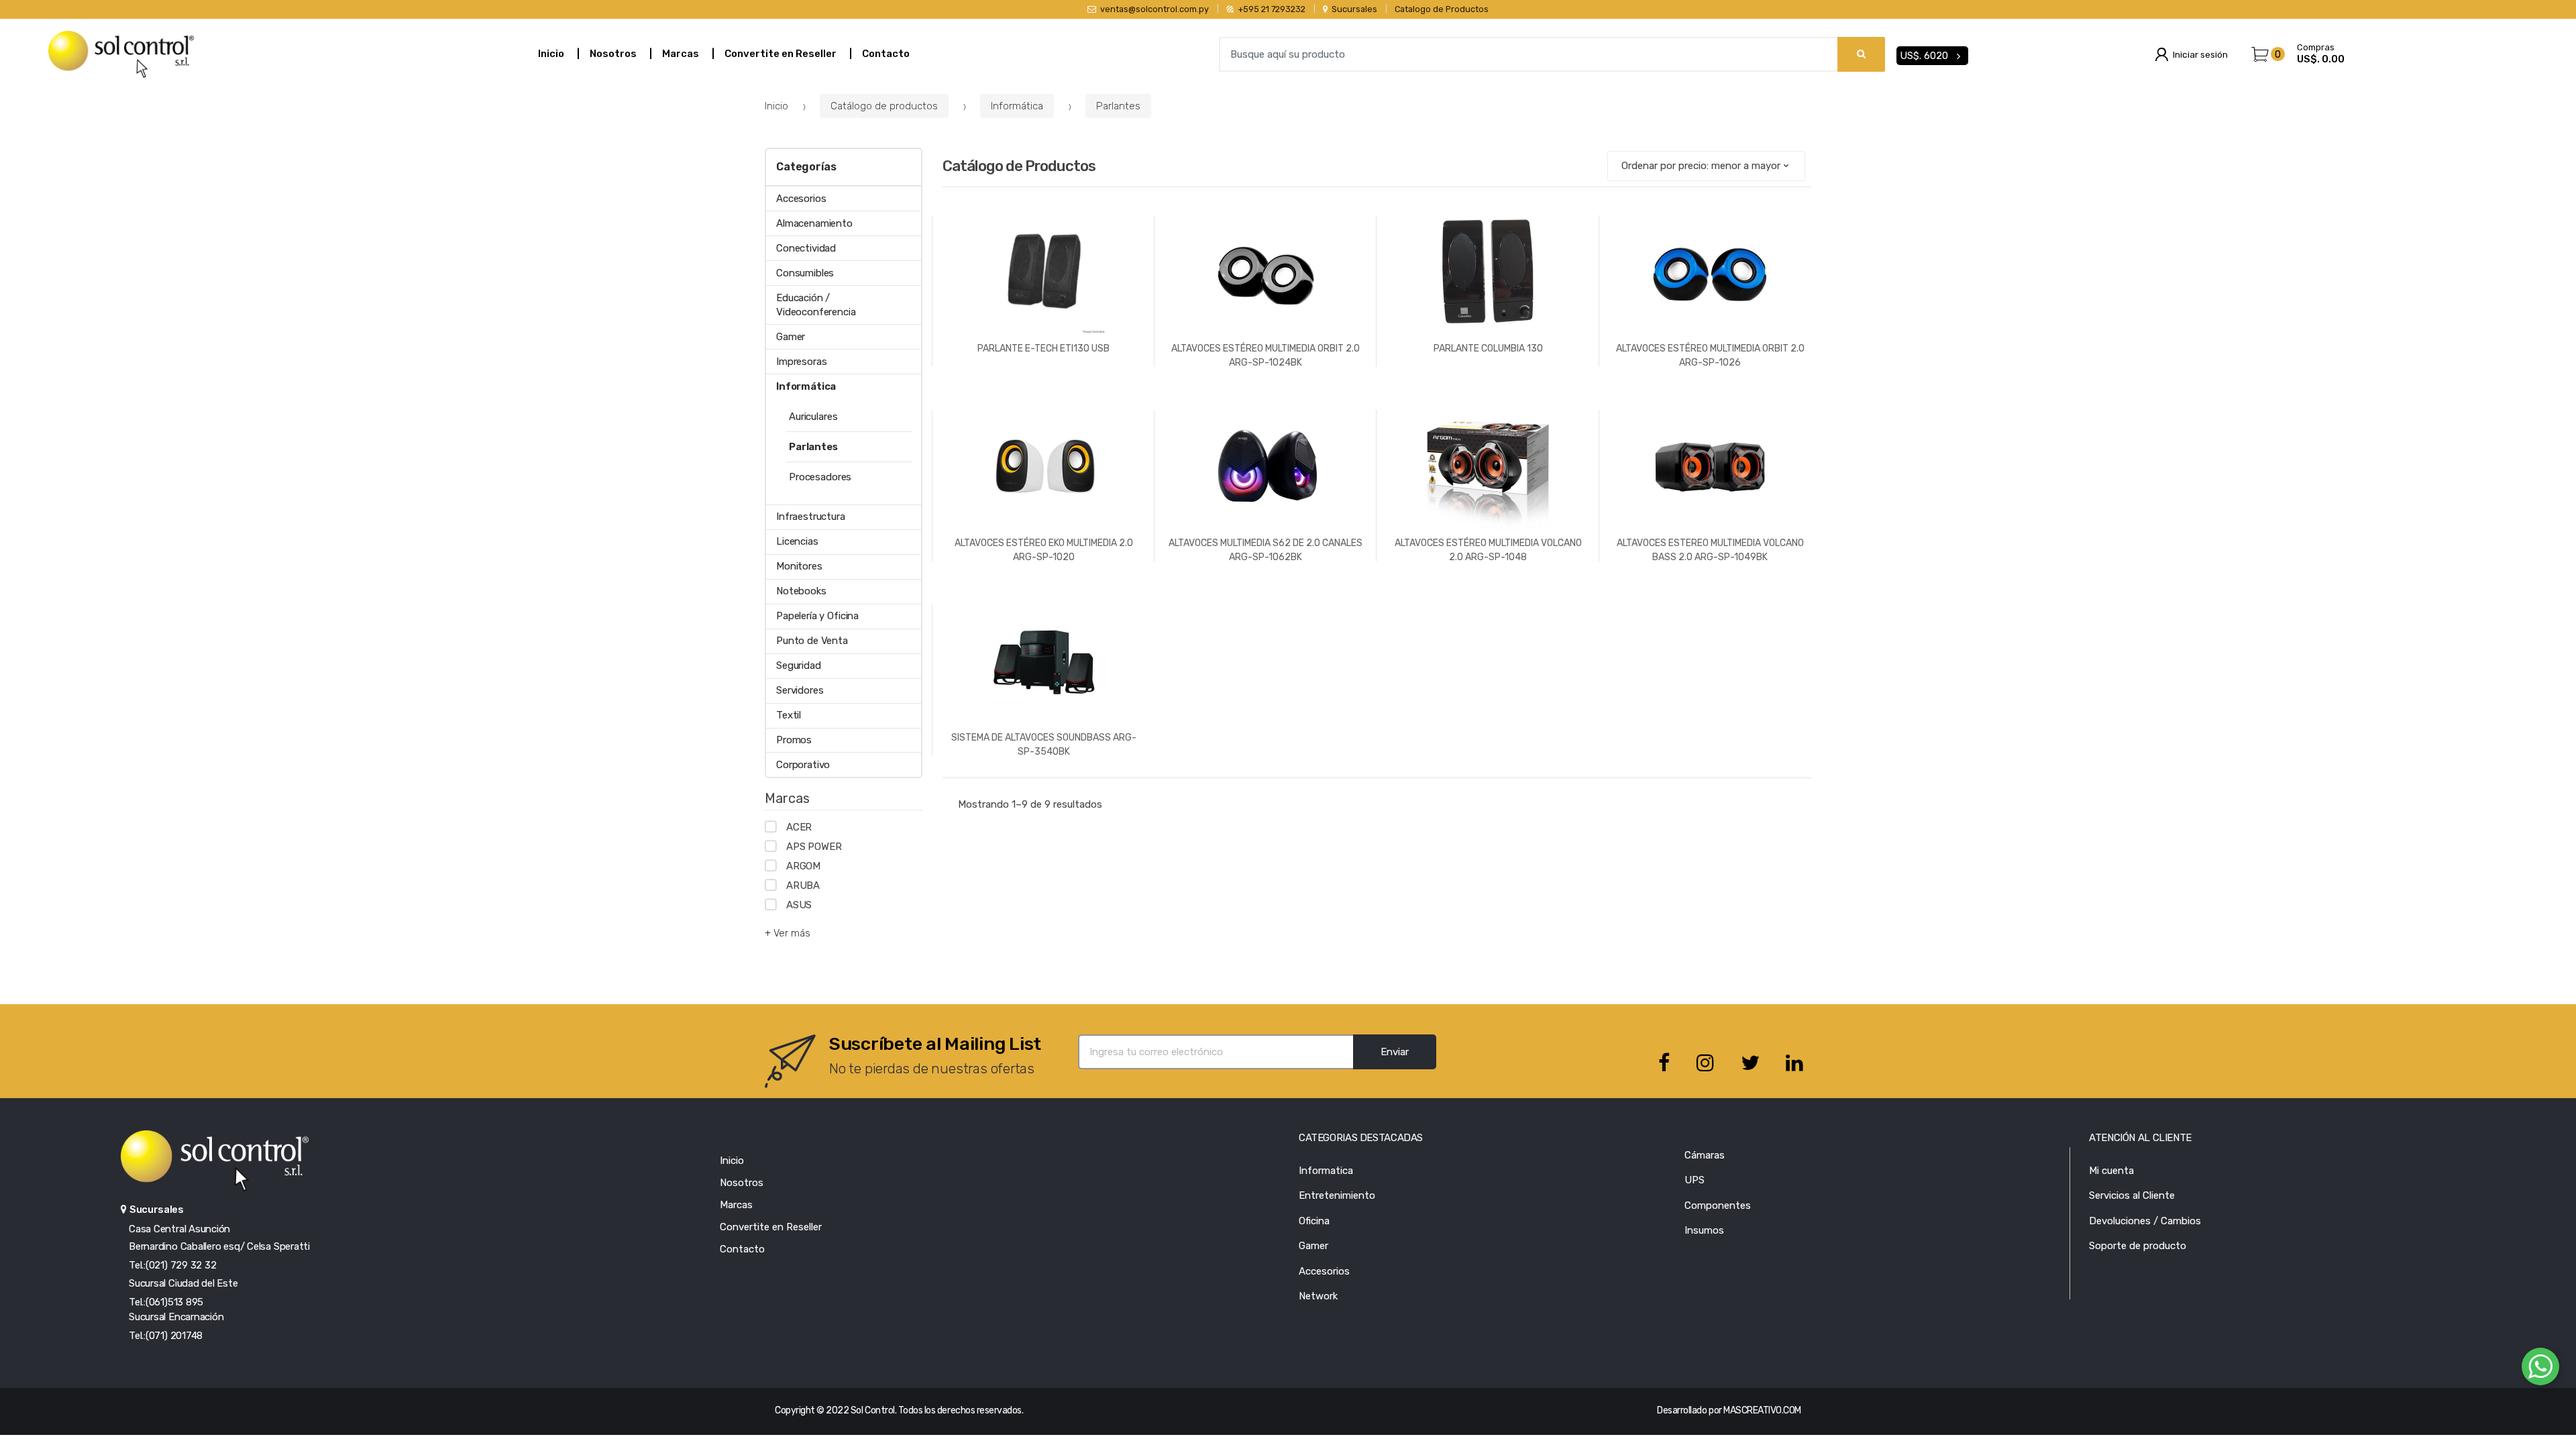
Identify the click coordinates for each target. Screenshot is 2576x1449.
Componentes (1718, 1205)
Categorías (806, 167)
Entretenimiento (1337, 1195)
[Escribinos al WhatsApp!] (2540, 1369)
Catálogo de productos (884, 106)
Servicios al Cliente (2132, 1195)
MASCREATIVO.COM (1762, 1410)
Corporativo (803, 765)
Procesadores (820, 477)
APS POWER (814, 847)
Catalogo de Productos (1442, 9)
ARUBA (803, 885)
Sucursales (1354, 9)
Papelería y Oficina (817, 616)
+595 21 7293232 (1272, 9)
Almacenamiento (814, 223)
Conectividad (806, 248)
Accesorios (801, 199)
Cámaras (1705, 1155)
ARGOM (803, 866)
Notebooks (801, 591)
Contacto (886, 54)
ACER (799, 827)
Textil (789, 715)
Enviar (1395, 1052)
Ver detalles (1266, 605)
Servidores (800, 690)
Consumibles (805, 273)
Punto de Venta (812, 641)
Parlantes (1118, 106)
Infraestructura (811, 517)
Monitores (799, 566)
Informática (1017, 106)
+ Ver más (788, 933)
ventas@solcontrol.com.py (1155, 9)
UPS (1695, 1180)
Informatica (1326, 1171)
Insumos (1704, 1230)
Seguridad (799, 665)
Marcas (681, 54)
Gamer (791, 337)
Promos (794, 740)
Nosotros (613, 54)
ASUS (799, 905)
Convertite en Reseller (781, 54)
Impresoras (802, 362)
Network (1318, 1296)
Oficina (1314, 1221)
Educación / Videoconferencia (816, 305)
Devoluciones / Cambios (2145, 1221)
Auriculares (813, 417)
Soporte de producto (2138, 1246)
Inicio (551, 54)
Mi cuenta (2111, 1171)
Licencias (797, 541)
